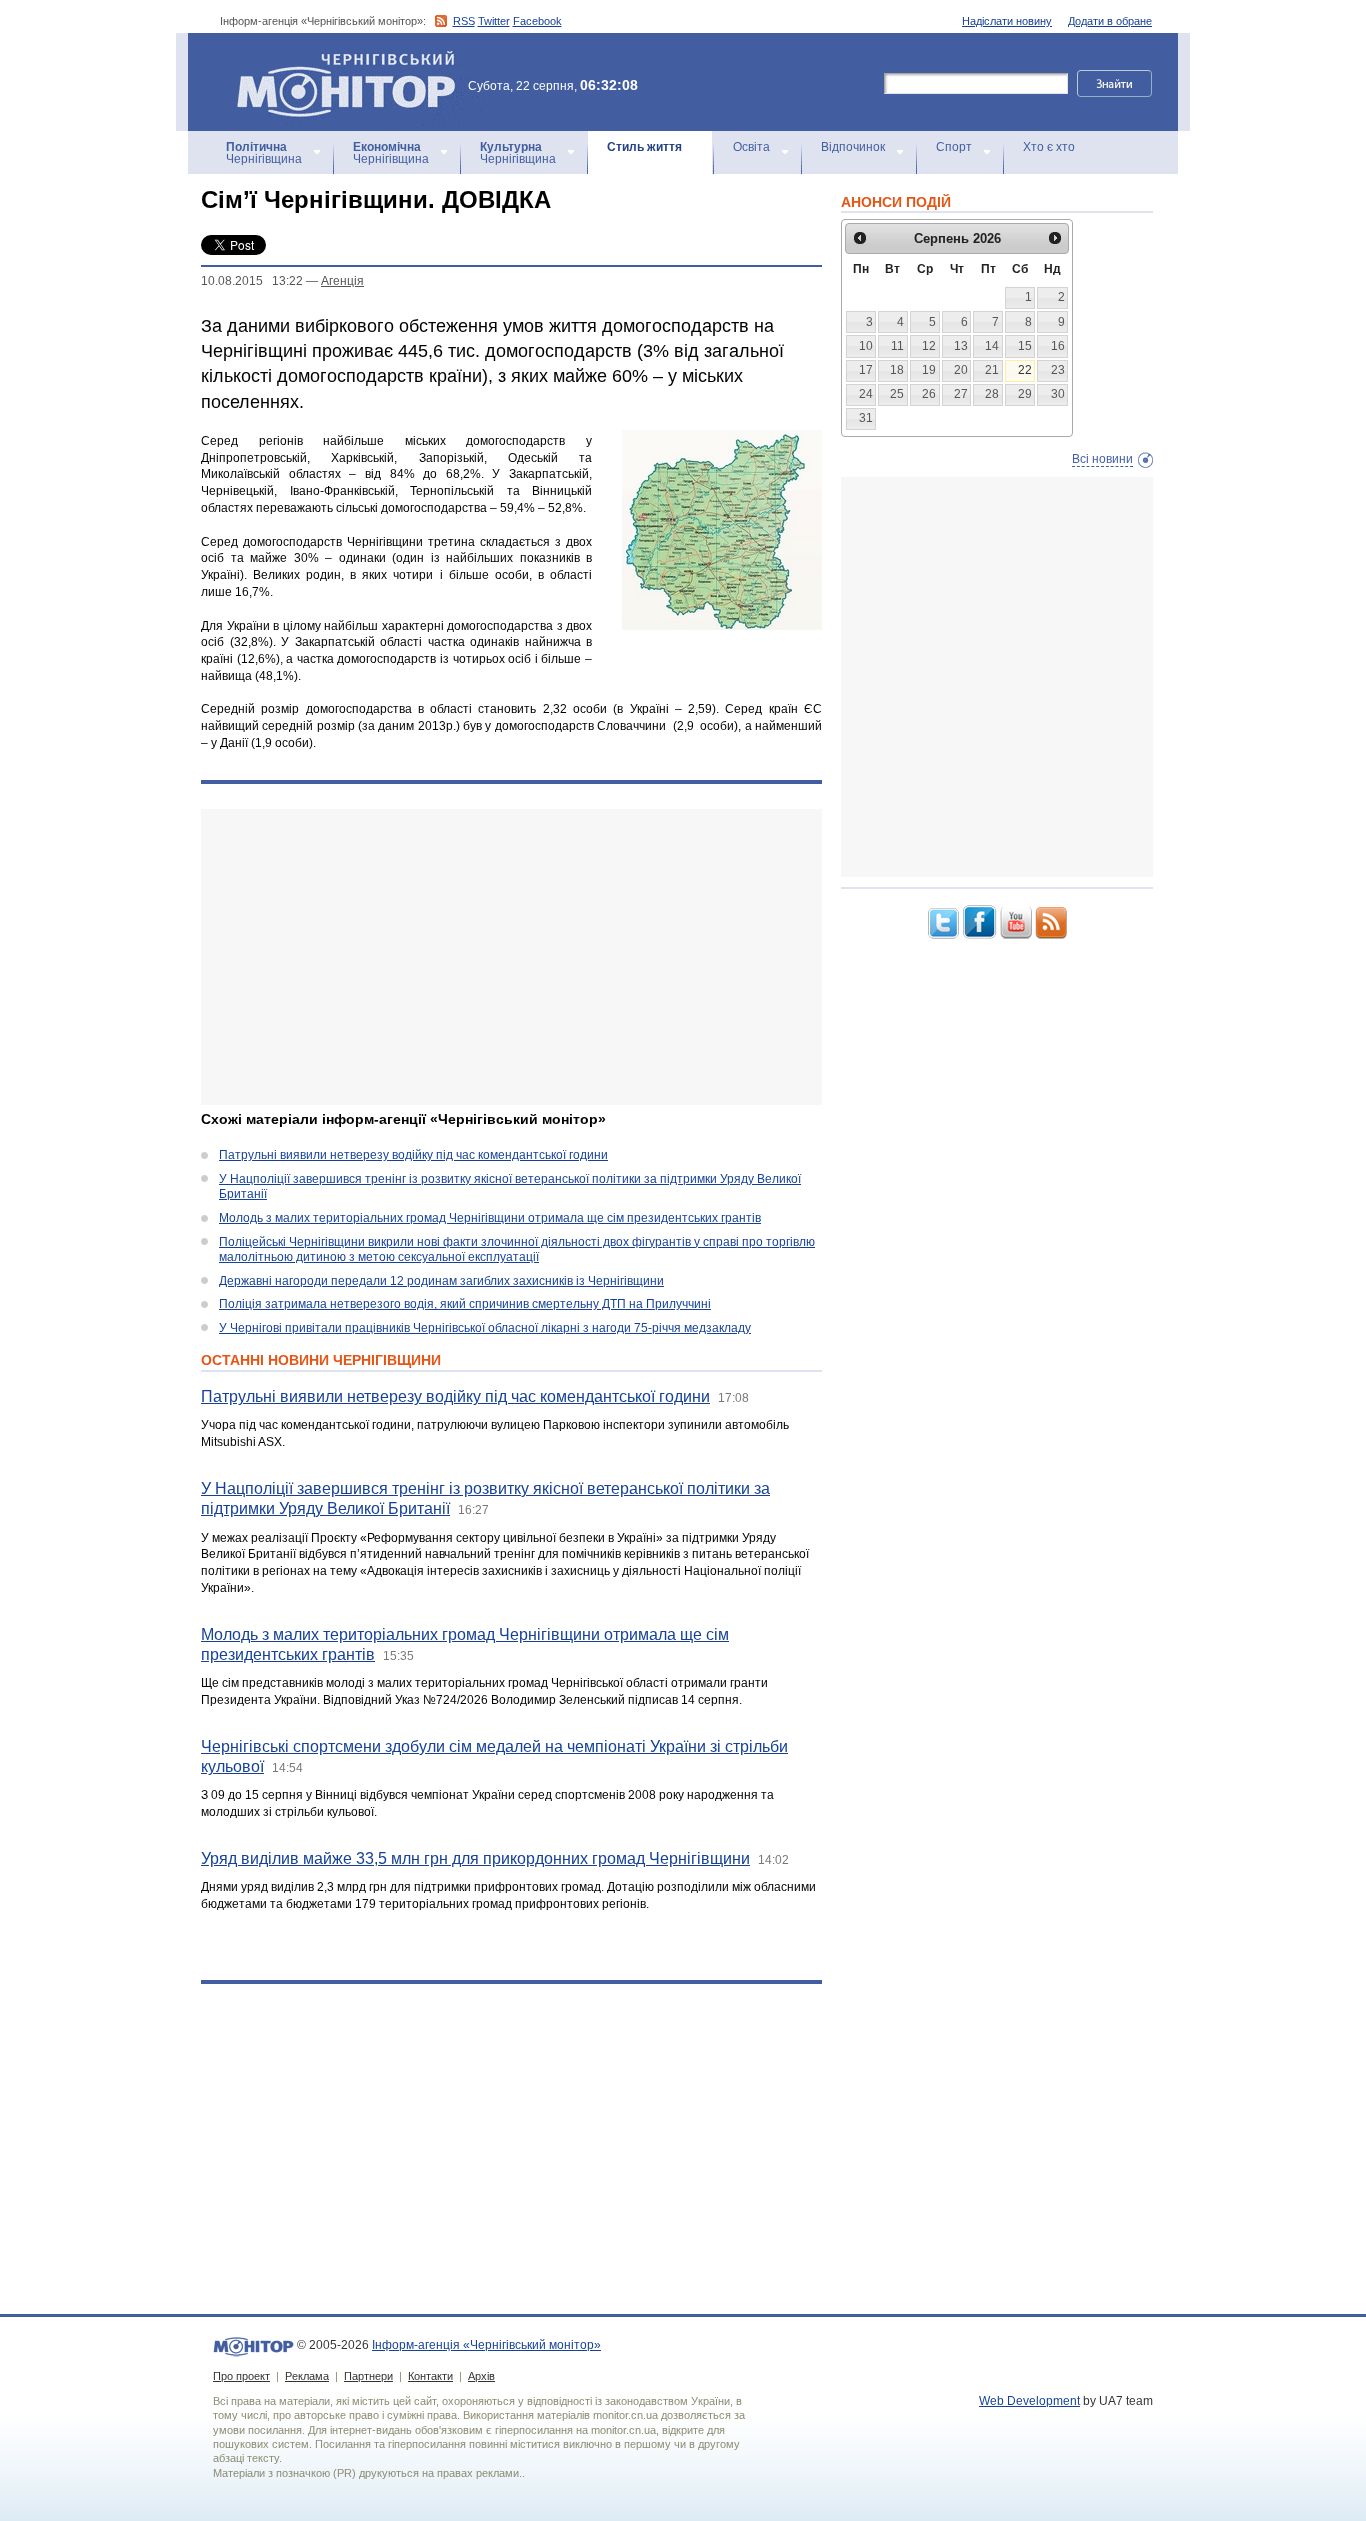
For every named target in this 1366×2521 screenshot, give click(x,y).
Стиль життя (644, 147)
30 (1058, 394)
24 (866, 394)
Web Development (1029, 2401)
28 (992, 394)
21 (992, 370)
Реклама (307, 2376)
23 (1058, 370)
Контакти (430, 2376)
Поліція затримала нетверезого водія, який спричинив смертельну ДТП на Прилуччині (465, 1304)
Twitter (494, 21)
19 (929, 370)
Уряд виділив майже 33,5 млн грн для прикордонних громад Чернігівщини (475, 1858)
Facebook (537, 21)
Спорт (954, 147)
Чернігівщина (264, 153)
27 (961, 394)
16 (1058, 346)
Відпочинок (853, 147)
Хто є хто (1049, 147)
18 (897, 370)
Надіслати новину (1007, 21)
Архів (481, 2376)
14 (992, 346)
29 (1025, 394)
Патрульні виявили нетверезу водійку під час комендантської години (413, 1155)
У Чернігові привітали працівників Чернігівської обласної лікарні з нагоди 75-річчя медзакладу (485, 1328)
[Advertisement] (511, 957)
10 (866, 346)
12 (929, 346)
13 (961, 346)
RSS (464, 21)
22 (1025, 370)
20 (961, 370)
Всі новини (1102, 459)
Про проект (241, 2376)
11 (897, 346)
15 (1025, 346)
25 (897, 394)
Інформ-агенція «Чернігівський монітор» (336, 59)
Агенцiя (342, 281)
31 (866, 418)
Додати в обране (1110, 21)
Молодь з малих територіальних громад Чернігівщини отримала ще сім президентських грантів (490, 1218)
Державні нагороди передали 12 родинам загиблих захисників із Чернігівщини (441, 1281)
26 (929, 394)
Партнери (368, 2376)
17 (866, 370)
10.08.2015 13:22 (252, 281)
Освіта (751, 147)
